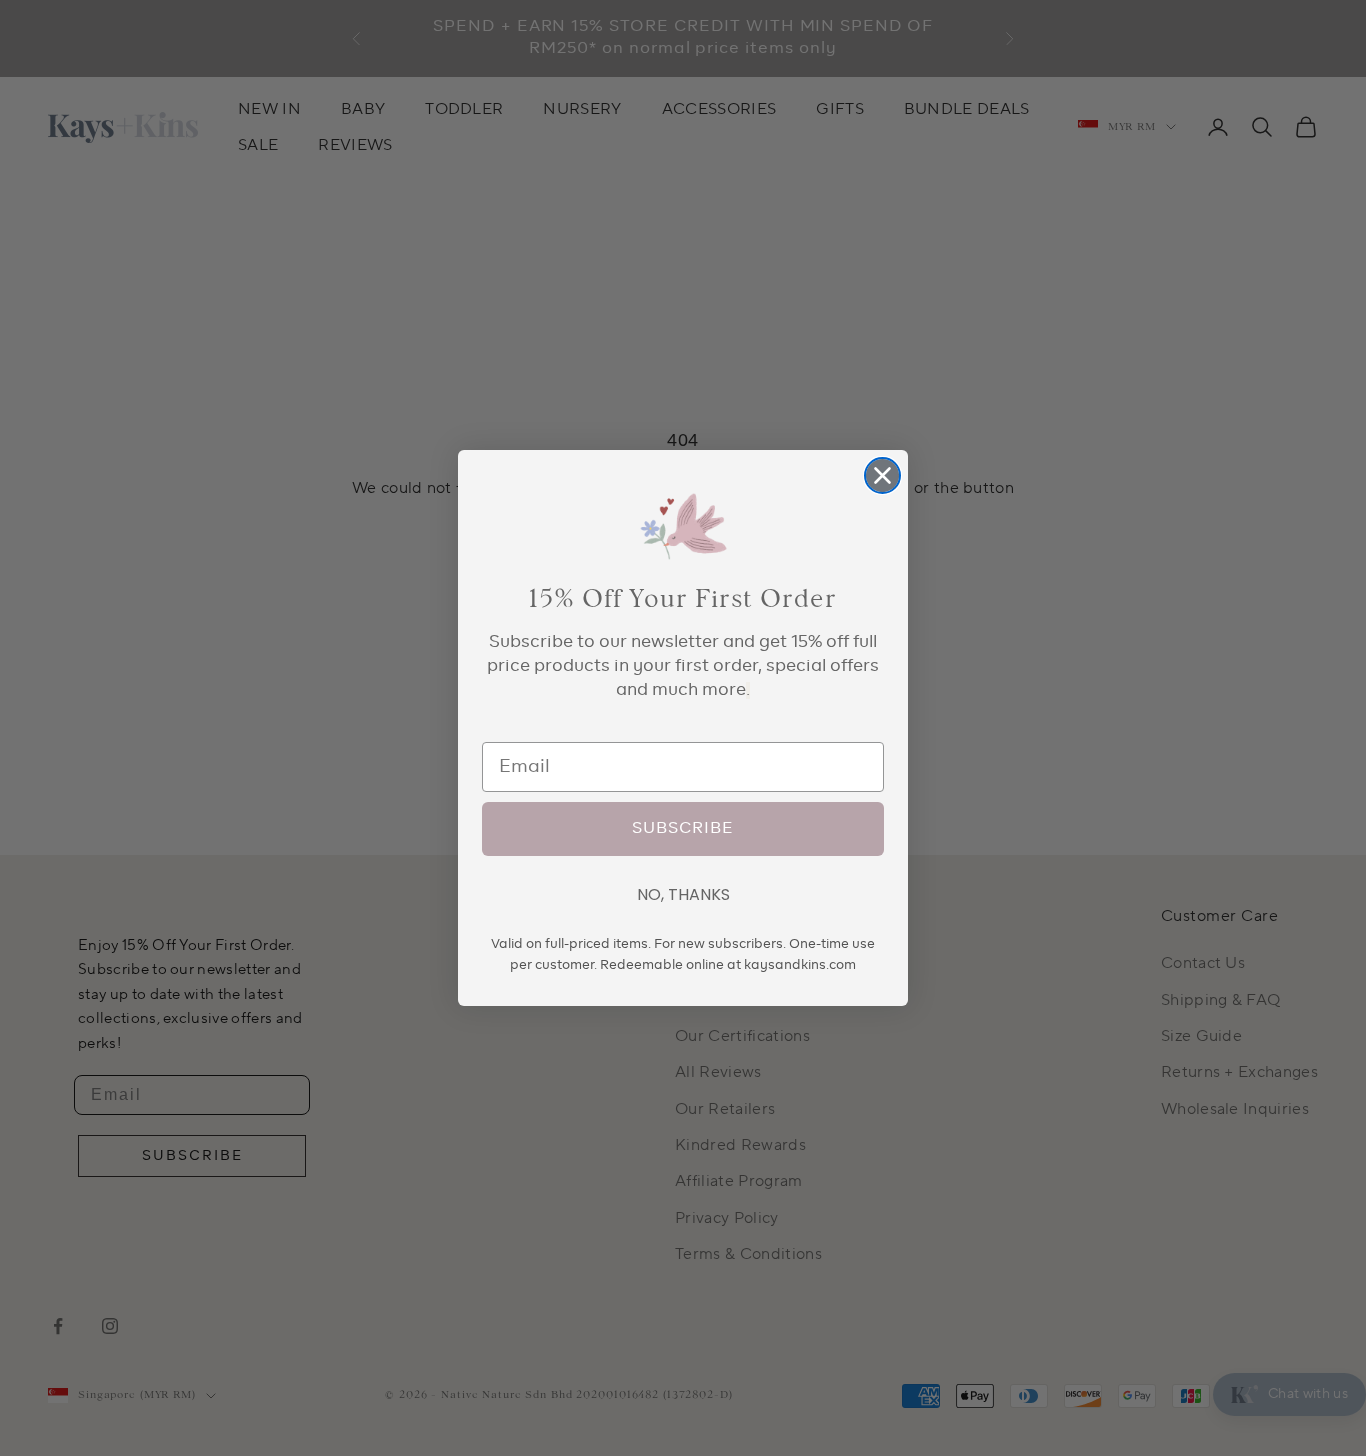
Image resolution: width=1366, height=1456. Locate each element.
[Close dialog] (882, 475)
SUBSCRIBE (683, 829)
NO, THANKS (683, 894)
